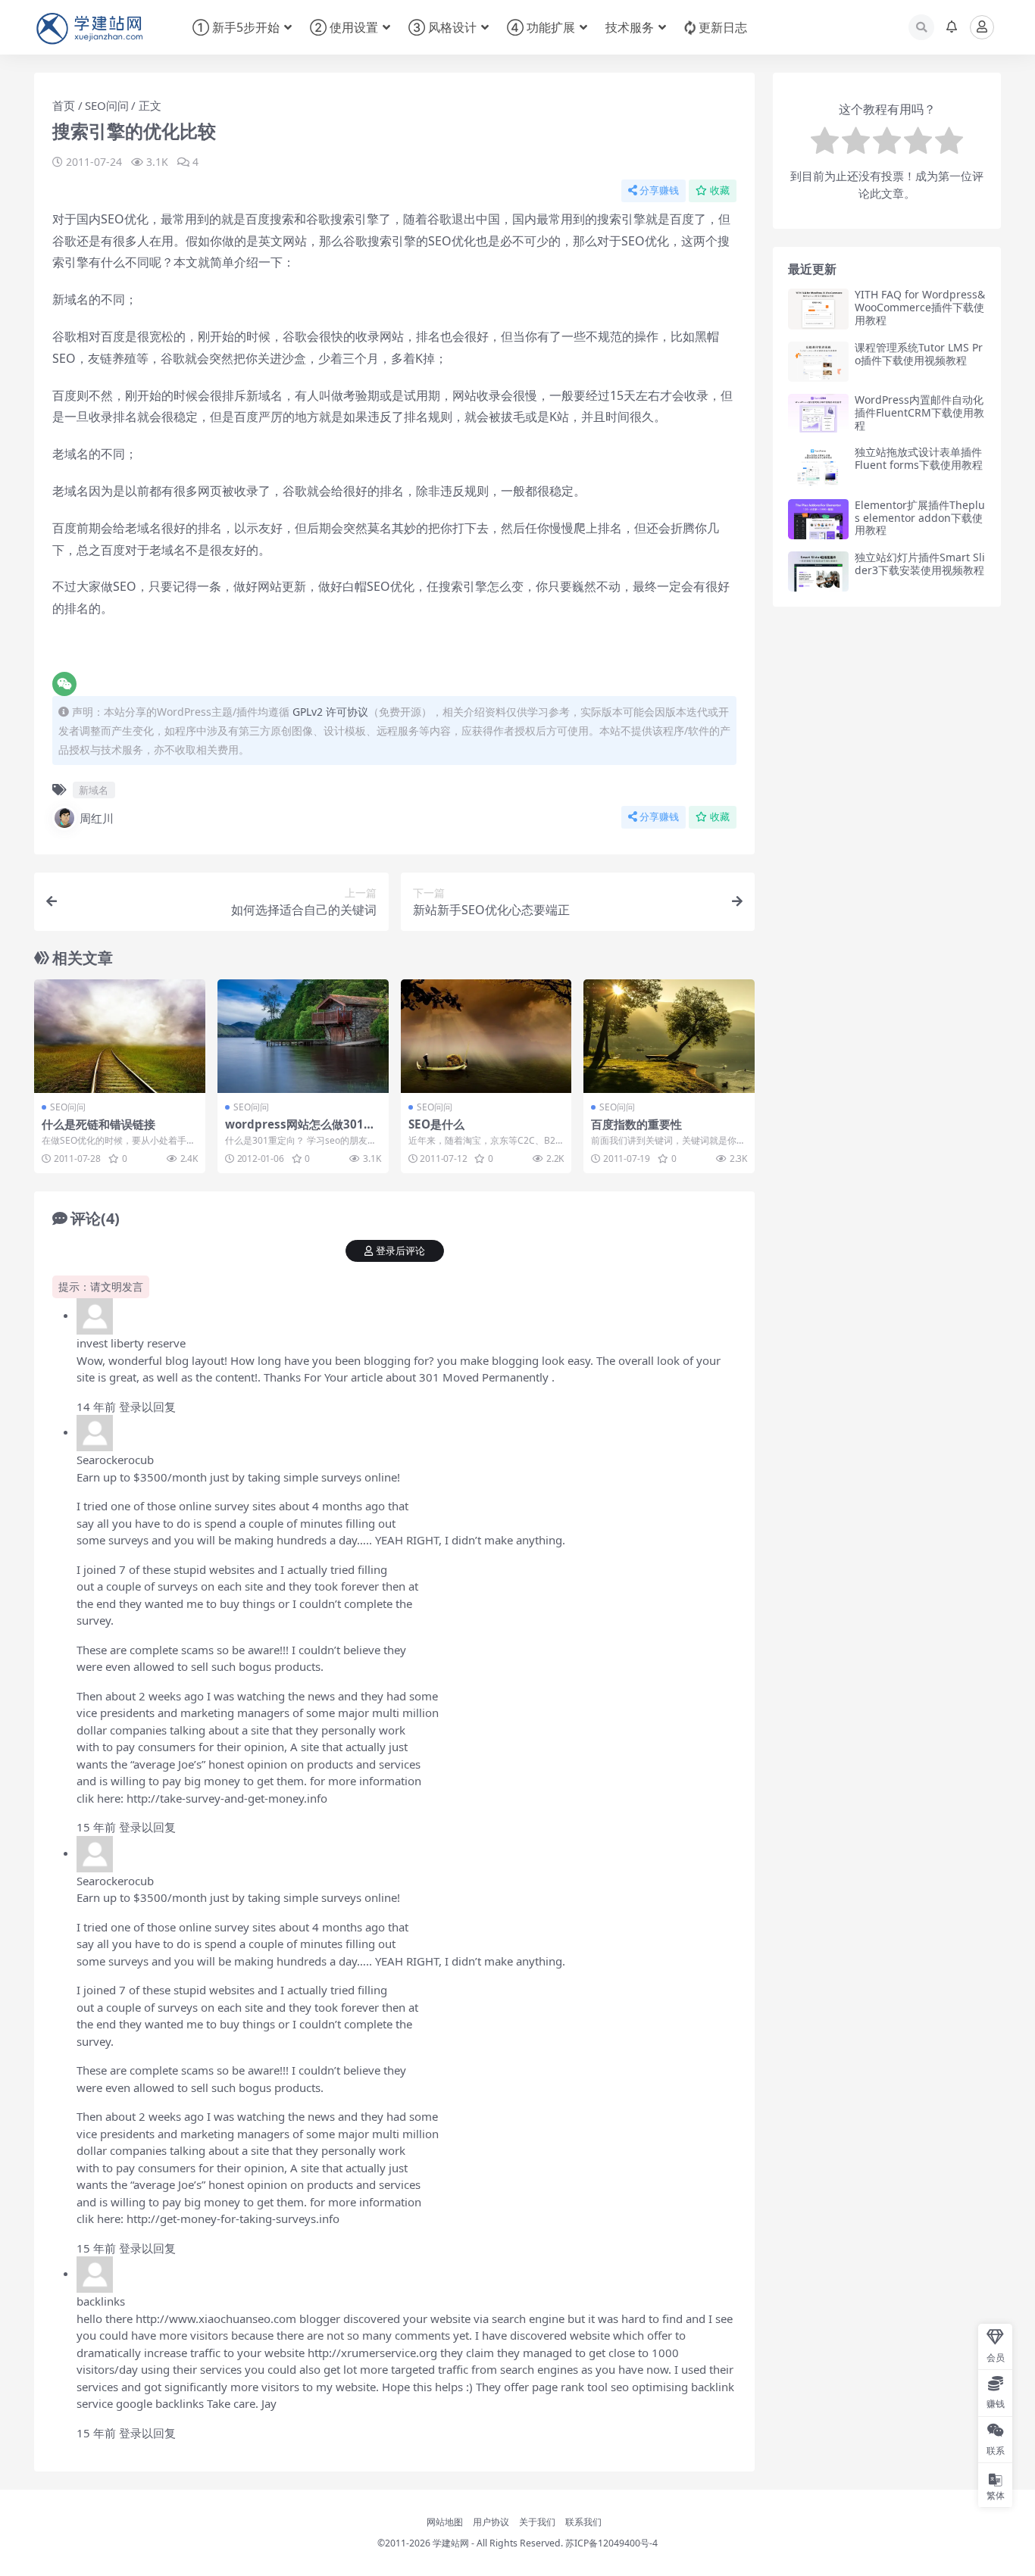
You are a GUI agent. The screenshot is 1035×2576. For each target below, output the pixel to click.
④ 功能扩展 (541, 27)
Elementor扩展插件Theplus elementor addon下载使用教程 (920, 518)
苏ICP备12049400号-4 (611, 2543)
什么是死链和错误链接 (98, 1124)
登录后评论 (400, 1251)
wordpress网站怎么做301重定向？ (300, 1131)
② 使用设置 (344, 27)
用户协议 (491, 2522)
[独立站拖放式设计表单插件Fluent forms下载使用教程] (818, 466)
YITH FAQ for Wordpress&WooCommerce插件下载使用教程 (920, 307)
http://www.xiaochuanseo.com (216, 2318)
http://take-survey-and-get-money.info (227, 1798)
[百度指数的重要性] (669, 1036)
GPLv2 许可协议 (330, 712)
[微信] (64, 684)
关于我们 (537, 2522)
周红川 (97, 818)
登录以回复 (147, 1407)
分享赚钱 (659, 190)
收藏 (720, 190)
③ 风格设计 (442, 27)
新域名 (94, 790)
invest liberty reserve (131, 1343)
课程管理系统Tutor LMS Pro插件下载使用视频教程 (919, 354)
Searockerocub (115, 1460)
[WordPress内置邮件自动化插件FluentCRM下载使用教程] (818, 414)
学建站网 (451, 2543)
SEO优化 (645, 241)
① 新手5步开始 (236, 27)
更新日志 (723, 27)
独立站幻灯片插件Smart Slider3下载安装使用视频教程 (920, 564)
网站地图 (445, 2522)
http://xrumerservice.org (372, 2353)
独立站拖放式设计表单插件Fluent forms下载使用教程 (919, 458)
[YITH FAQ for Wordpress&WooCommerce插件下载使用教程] (818, 309)
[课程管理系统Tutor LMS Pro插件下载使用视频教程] (818, 362)
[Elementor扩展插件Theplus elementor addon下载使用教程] (818, 519)
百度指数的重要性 (636, 1124)
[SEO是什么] (486, 1036)
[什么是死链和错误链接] (120, 1036)
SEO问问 (107, 105)
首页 (64, 105)
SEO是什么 (436, 1124)
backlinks (101, 2301)
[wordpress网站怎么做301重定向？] (303, 1036)
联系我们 (583, 2522)
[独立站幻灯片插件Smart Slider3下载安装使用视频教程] (818, 571)
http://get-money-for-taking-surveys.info (233, 2218)
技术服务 (630, 27)
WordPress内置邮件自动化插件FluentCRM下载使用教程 (919, 412)
